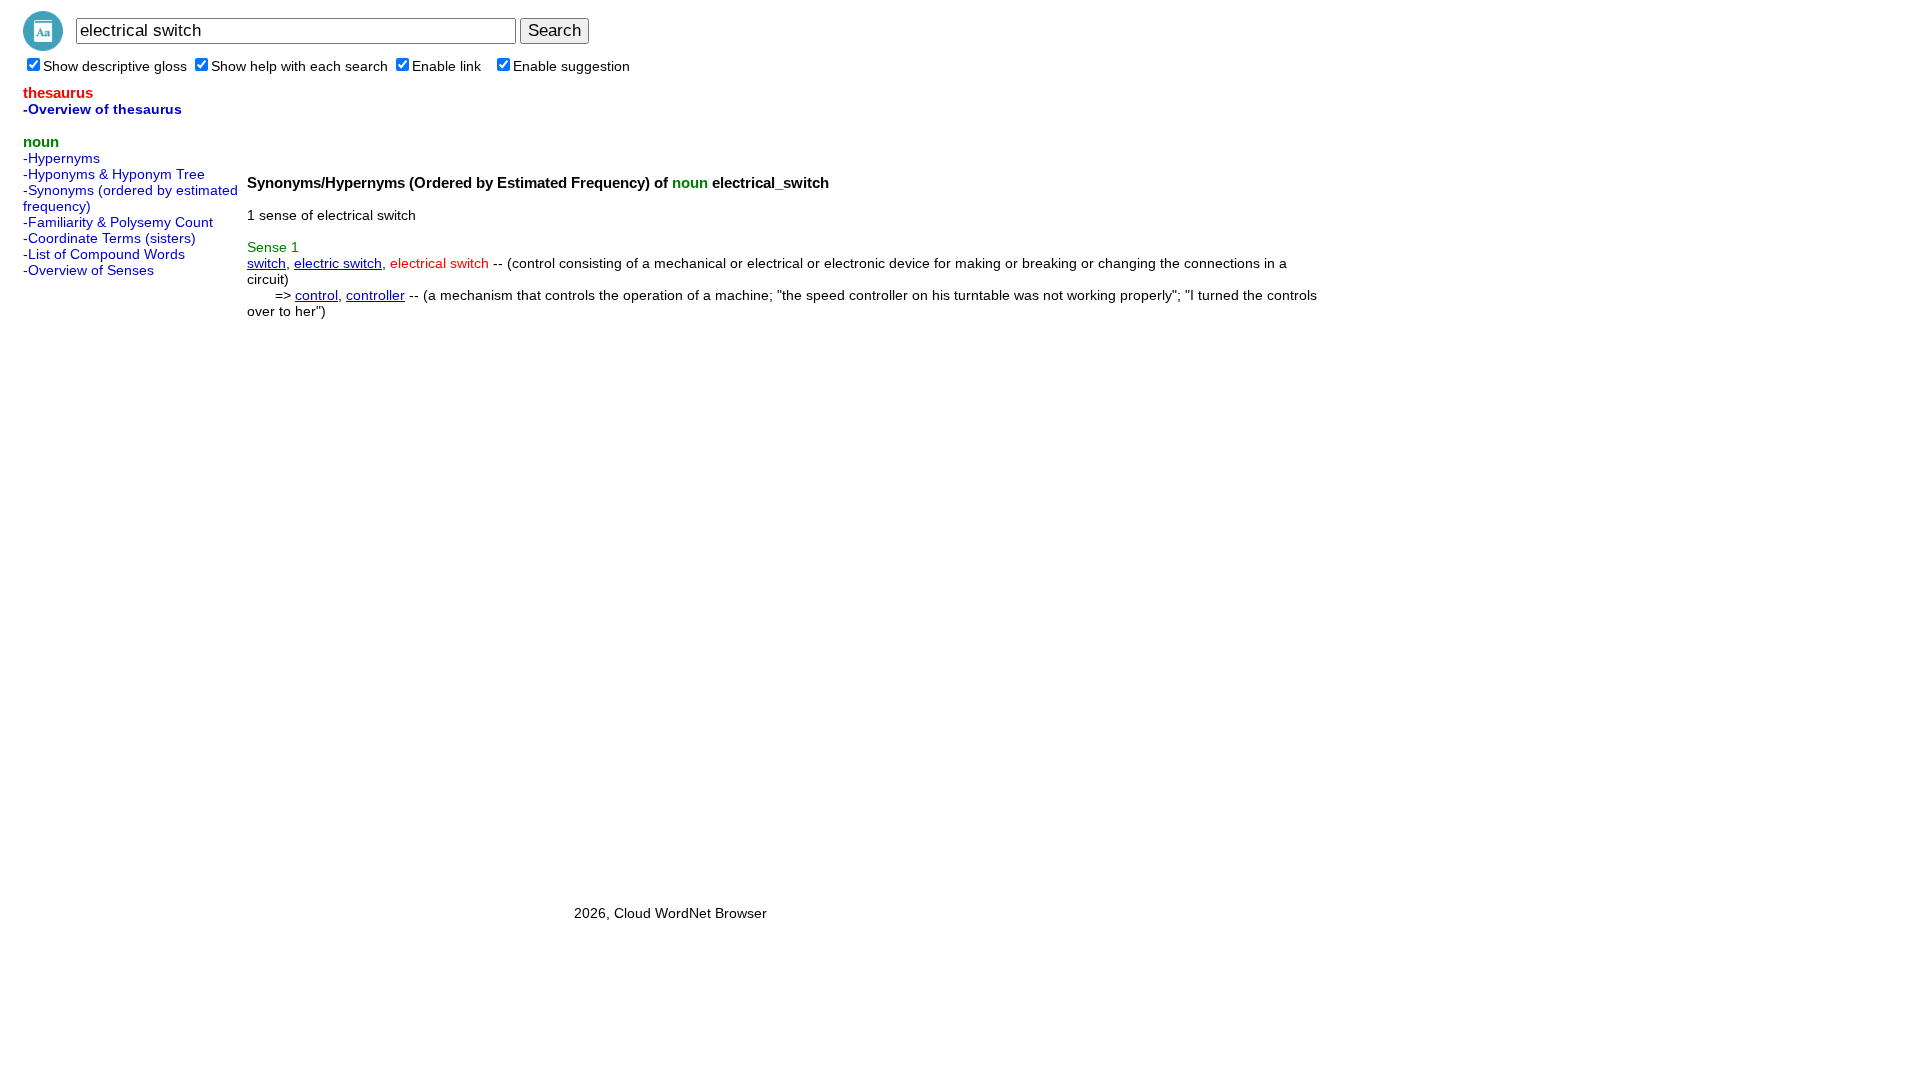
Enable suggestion (571, 66)
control (316, 295)
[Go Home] (43, 46)
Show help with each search (299, 66)
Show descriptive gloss (115, 66)
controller (375, 295)
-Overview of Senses (88, 270)
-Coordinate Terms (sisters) (109, 238)
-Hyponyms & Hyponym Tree (114, 174)
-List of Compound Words (104, 254)
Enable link (446, 66)
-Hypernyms (61, 158)
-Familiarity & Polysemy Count (118, 222)
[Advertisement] (103, 585)
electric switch (338, 263)
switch (266, 263)
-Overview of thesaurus (102, 109)
